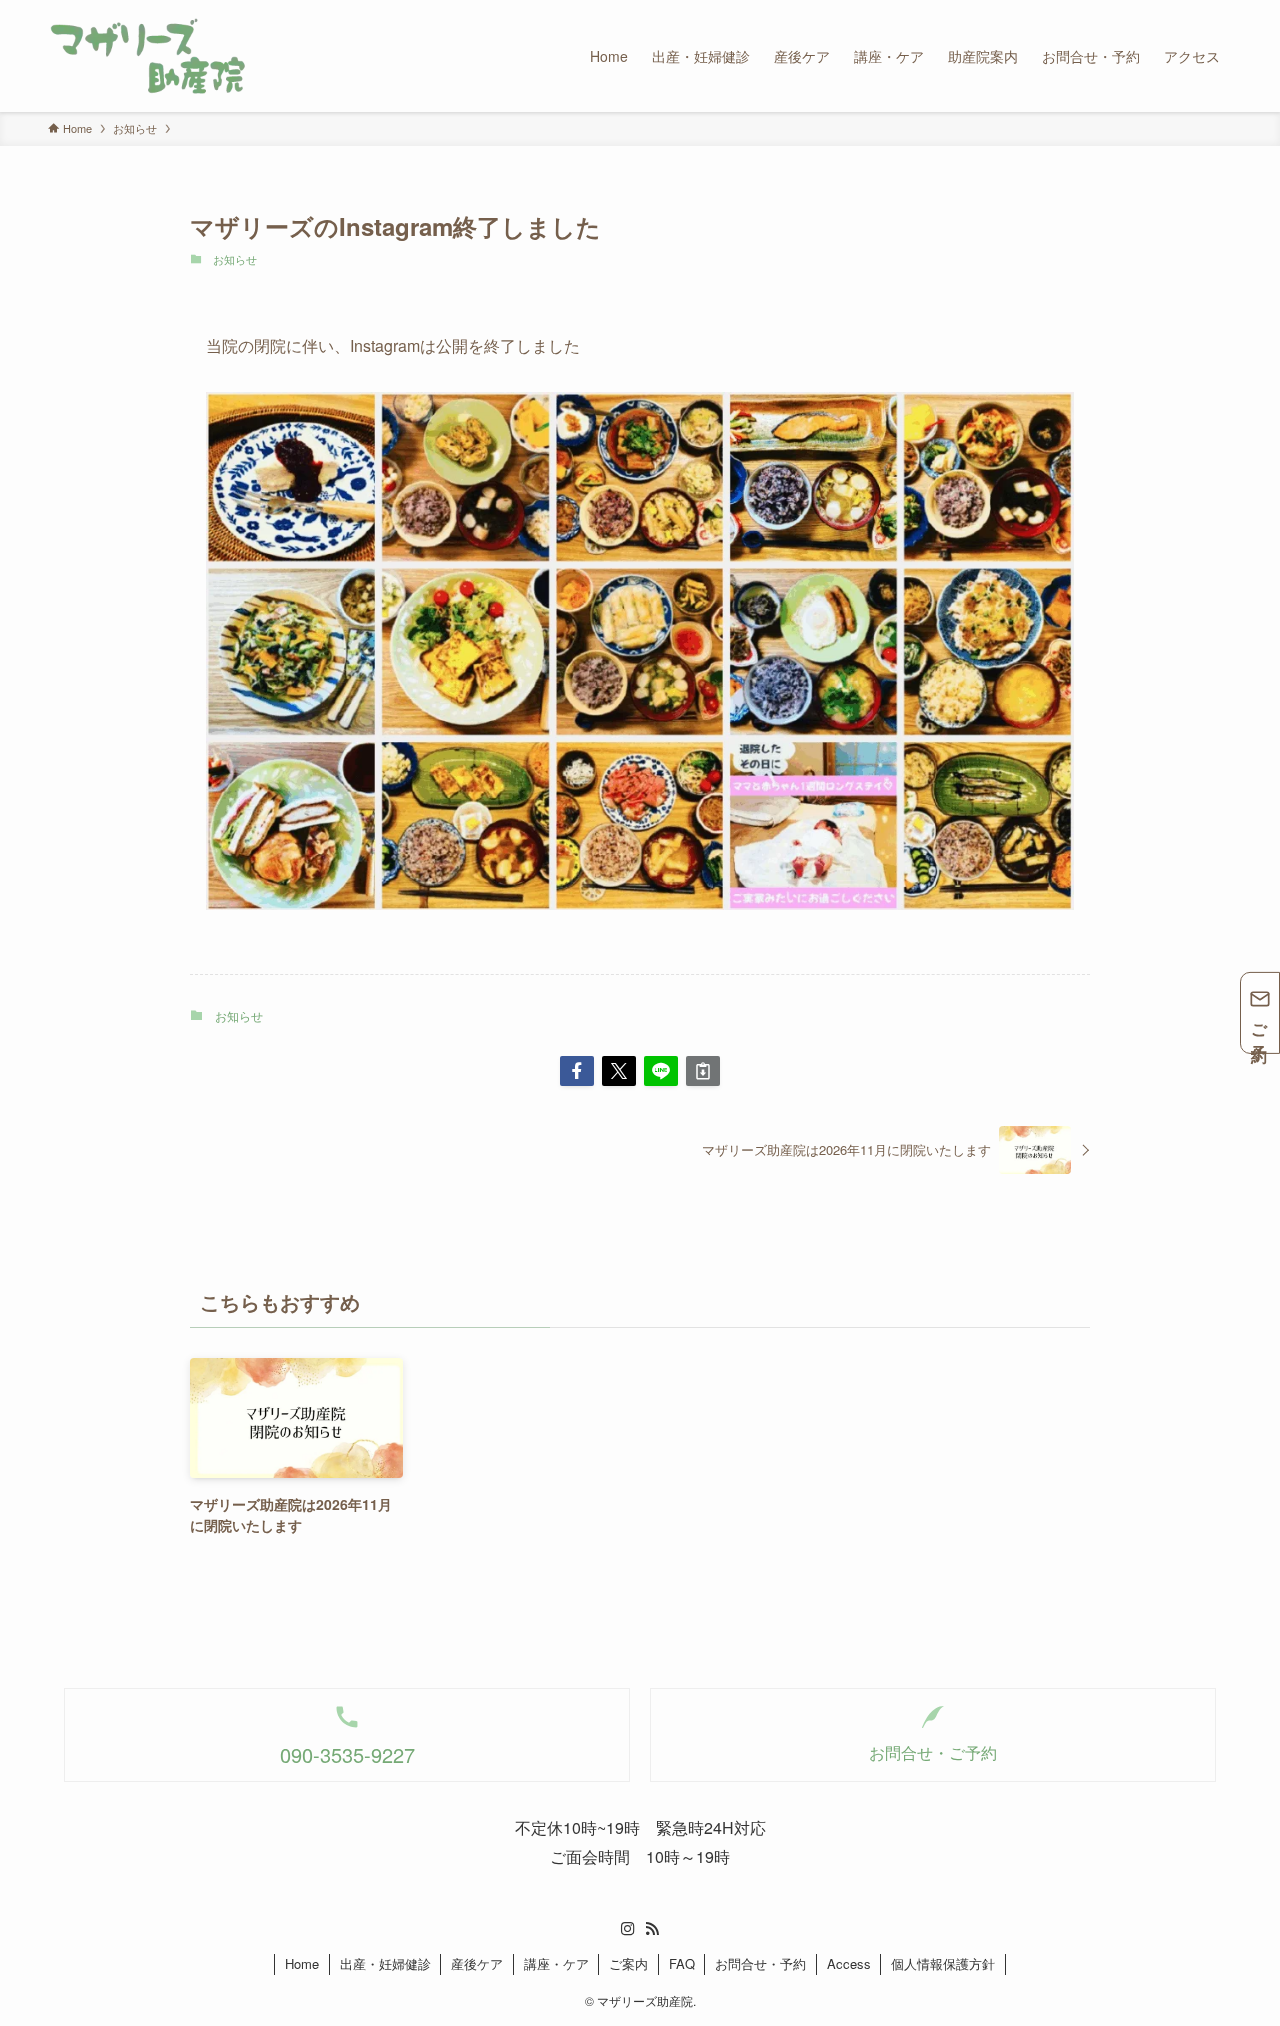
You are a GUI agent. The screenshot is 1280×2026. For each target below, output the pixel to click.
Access (849, 1963)
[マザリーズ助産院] (148, 56)
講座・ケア (556, 1963)
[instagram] (628, 1929)
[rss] (652, 1929)
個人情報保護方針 (943, 1963)
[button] (577, 1071)
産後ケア (477, 1963)
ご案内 (628, 1963)
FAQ (682, 1963)
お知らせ (235, 259)
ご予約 (1260, 1025)
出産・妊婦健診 (385, 1963)
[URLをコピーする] (703, 1071)
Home (302, 1963)
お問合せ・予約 (760, 1963)
